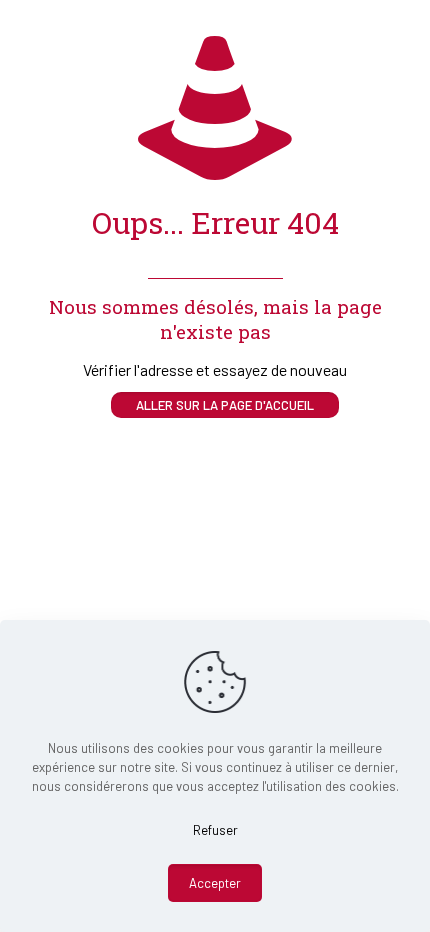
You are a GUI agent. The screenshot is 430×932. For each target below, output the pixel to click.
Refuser (215, 830)
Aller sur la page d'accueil (225, 405)
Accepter (215, 883)
